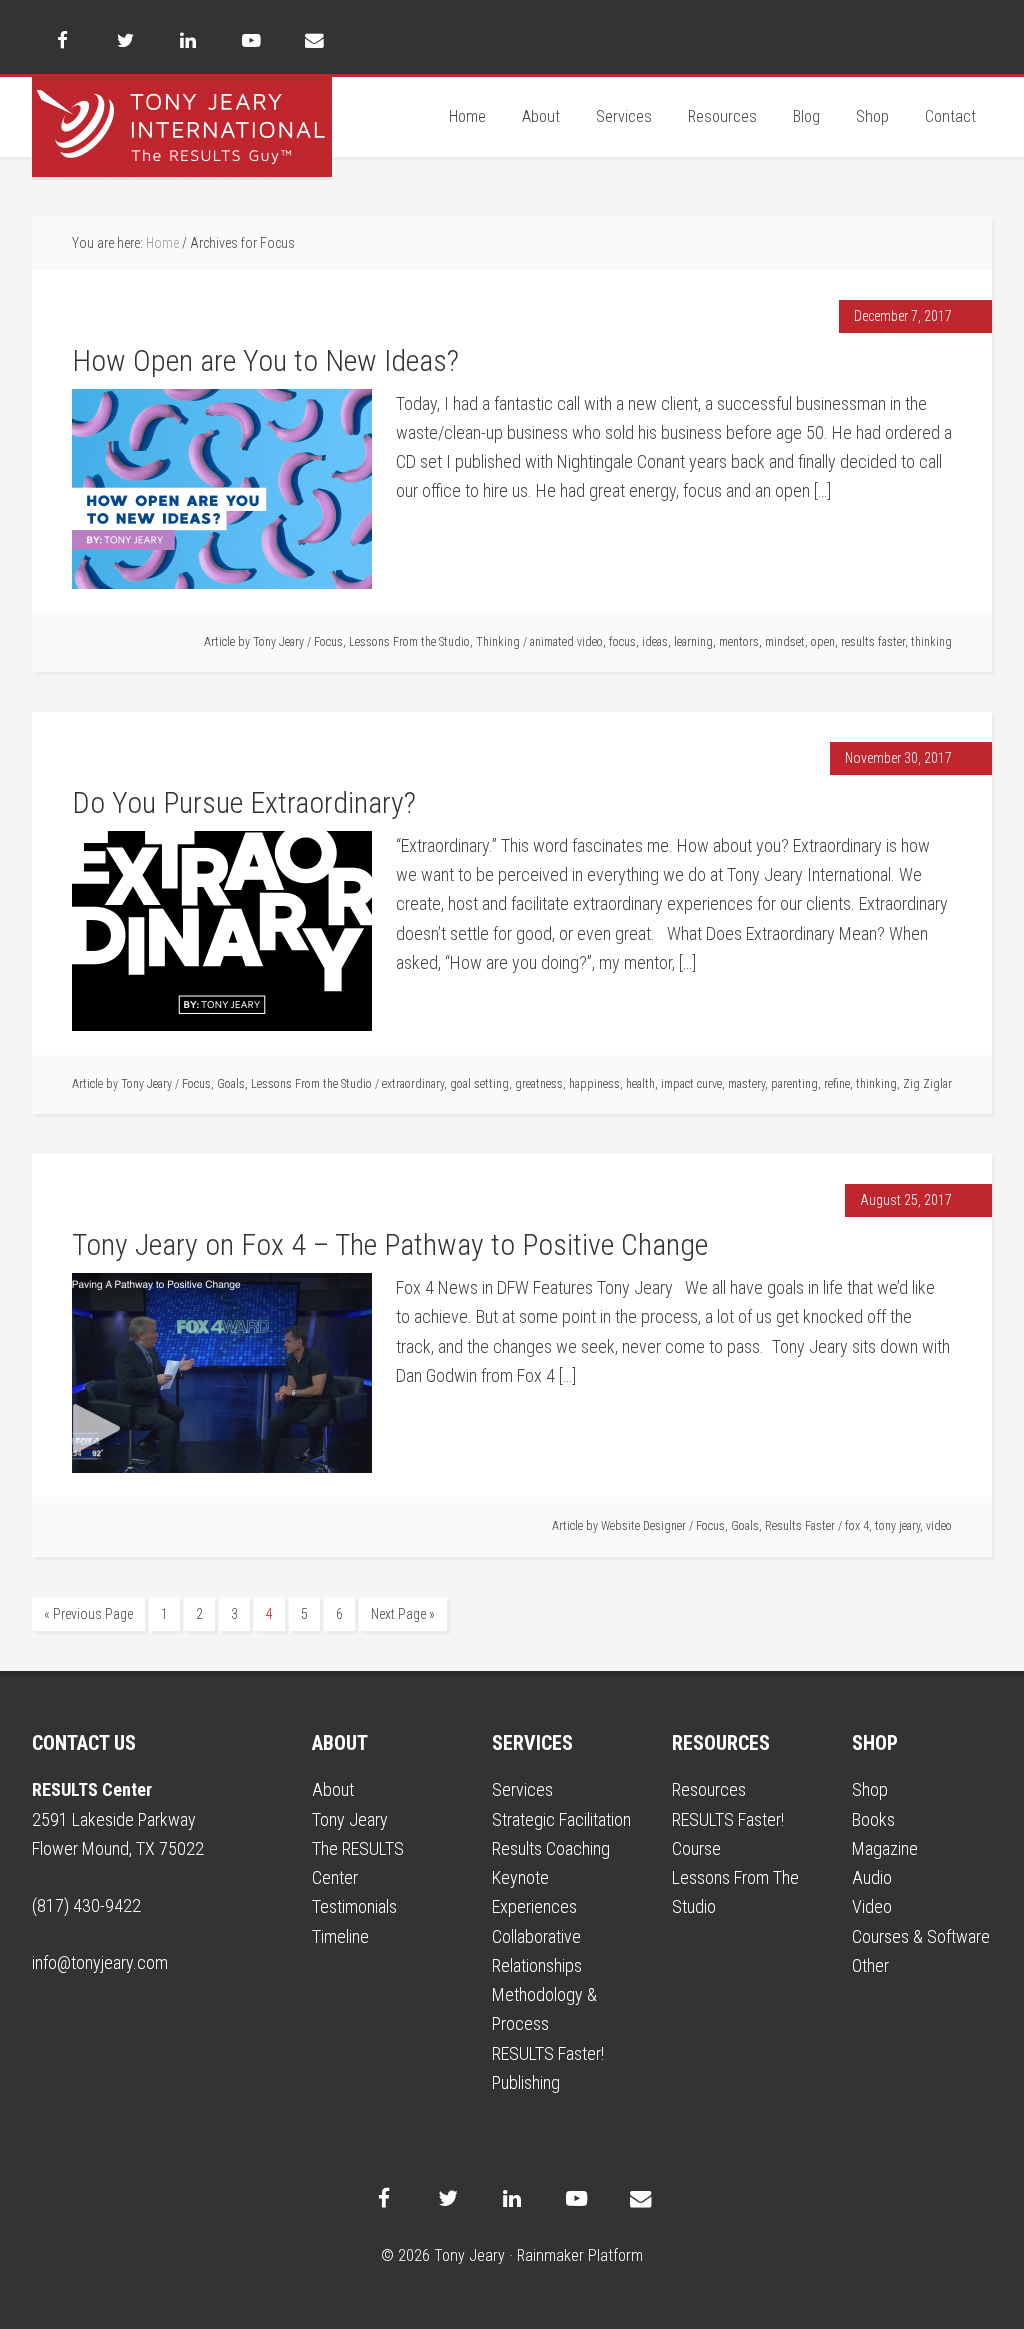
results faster (873, 642)
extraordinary (413, 1084)
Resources (709, 1789)
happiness (594, 1084)
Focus (328, 642)
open (823, 642)
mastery (746, 1084)
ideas (655, 642)
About (333, 1789)
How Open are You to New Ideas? (265, 360)
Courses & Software (921, 1936)
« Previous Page (88, 1614)
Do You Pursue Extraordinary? (244, 802)
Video (872, 1906)
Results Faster (800, 1526)
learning (693, 642)
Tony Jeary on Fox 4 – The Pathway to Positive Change (390, 1244)
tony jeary (897, 1526)
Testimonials (354, 1906)
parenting (794, 1084)
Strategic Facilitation (561, 1819)
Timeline (340, 1936)
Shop (870, 1789)
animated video (566, 642)
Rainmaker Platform (580, 2255)
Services (522, 1789)
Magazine (885, 1848)
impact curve (691, 1084)
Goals (231, 1084)
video (939, 1526)
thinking (931, 642)
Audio (872, 1877)
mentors (739, 642)
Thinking (498, 642)
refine (837, 1084)
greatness (539, 1084)
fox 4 (857, 1526)
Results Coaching (551, 1848)
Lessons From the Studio (409, 642)
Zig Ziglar (927, 1084)
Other (870, 1965)
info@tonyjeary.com (100, 1962)
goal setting (479, 1084)
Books (873, 1819)
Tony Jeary (182, 127)
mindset (785, 642)
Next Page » (403, 1614)
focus (622, 642)
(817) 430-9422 (86, 1905)
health (640, 1084)
